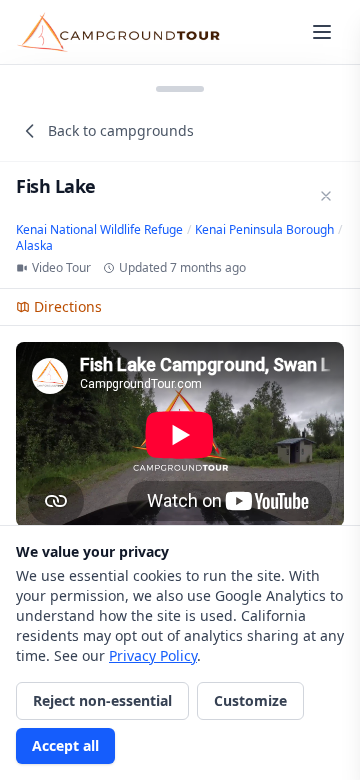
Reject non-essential (102, 700)
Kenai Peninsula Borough (264, 230)
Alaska (34, 246)
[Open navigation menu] (322, 32)
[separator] (180, 87)
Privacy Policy (153, 655)
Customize (250, 700)
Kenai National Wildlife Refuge (99, 230)
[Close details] (326, 196)
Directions (68, 306)
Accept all (65, 745)
